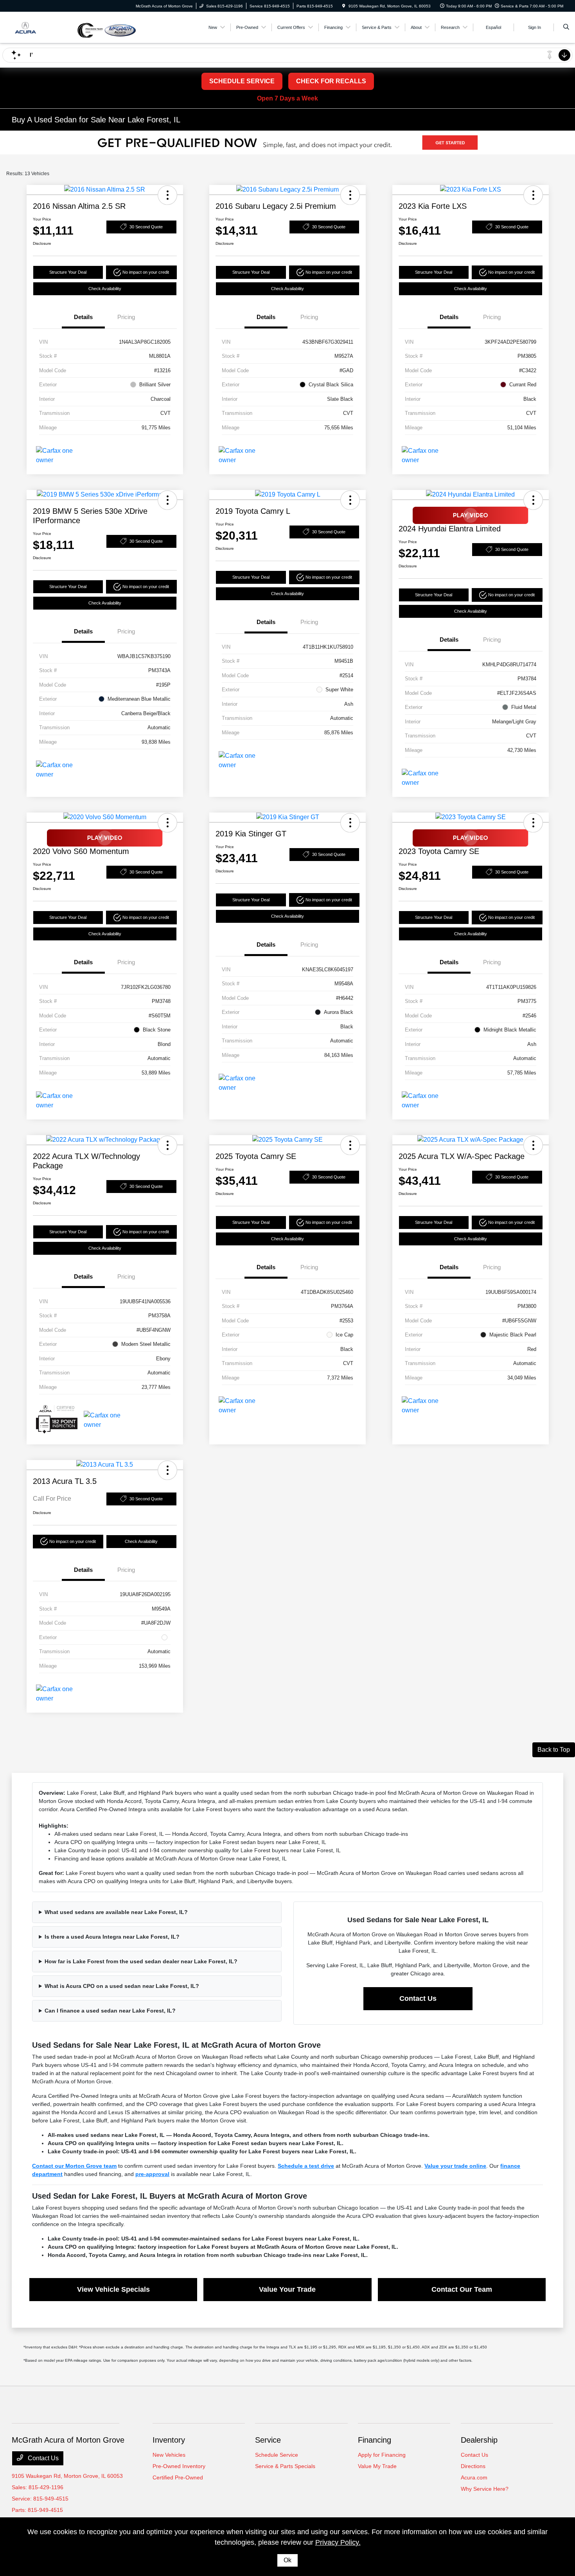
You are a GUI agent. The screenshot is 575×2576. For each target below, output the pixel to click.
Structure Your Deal (68, 272)
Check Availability (105, 289)
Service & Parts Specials (285, 2466)
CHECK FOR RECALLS (331, 81)
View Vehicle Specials (113, 2289)
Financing (375, 2440)
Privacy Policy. (338, 2542)
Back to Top (554, 1750)
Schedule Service (277, 2455)
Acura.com (474, 2477)
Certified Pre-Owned (178, 2477)
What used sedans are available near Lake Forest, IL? (116, 1912)
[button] (167, 195)
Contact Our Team (462, 2289)
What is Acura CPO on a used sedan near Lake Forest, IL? (122, 1986)
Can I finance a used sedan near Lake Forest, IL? (110, 2011)
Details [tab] (83, 317)
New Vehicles (169, 2455)
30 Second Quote (146, 227)
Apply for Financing (382, 2455)
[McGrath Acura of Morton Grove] (44, 27)
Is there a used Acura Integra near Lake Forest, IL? (112, 1937)
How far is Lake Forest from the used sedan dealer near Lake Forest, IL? (141, 1961)
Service (268, 2440)
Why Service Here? (485, 2489)
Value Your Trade (287, 2289)
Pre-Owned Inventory (179, 2466)
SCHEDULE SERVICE (242, 81)
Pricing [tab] (126, 317)
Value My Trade (377, 2466)
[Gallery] (287, 143)
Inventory (169, 2440)
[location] (344, 6)
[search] (566, 27)
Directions (473, 2466)
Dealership (479, 2440)
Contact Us (418, 1998)
